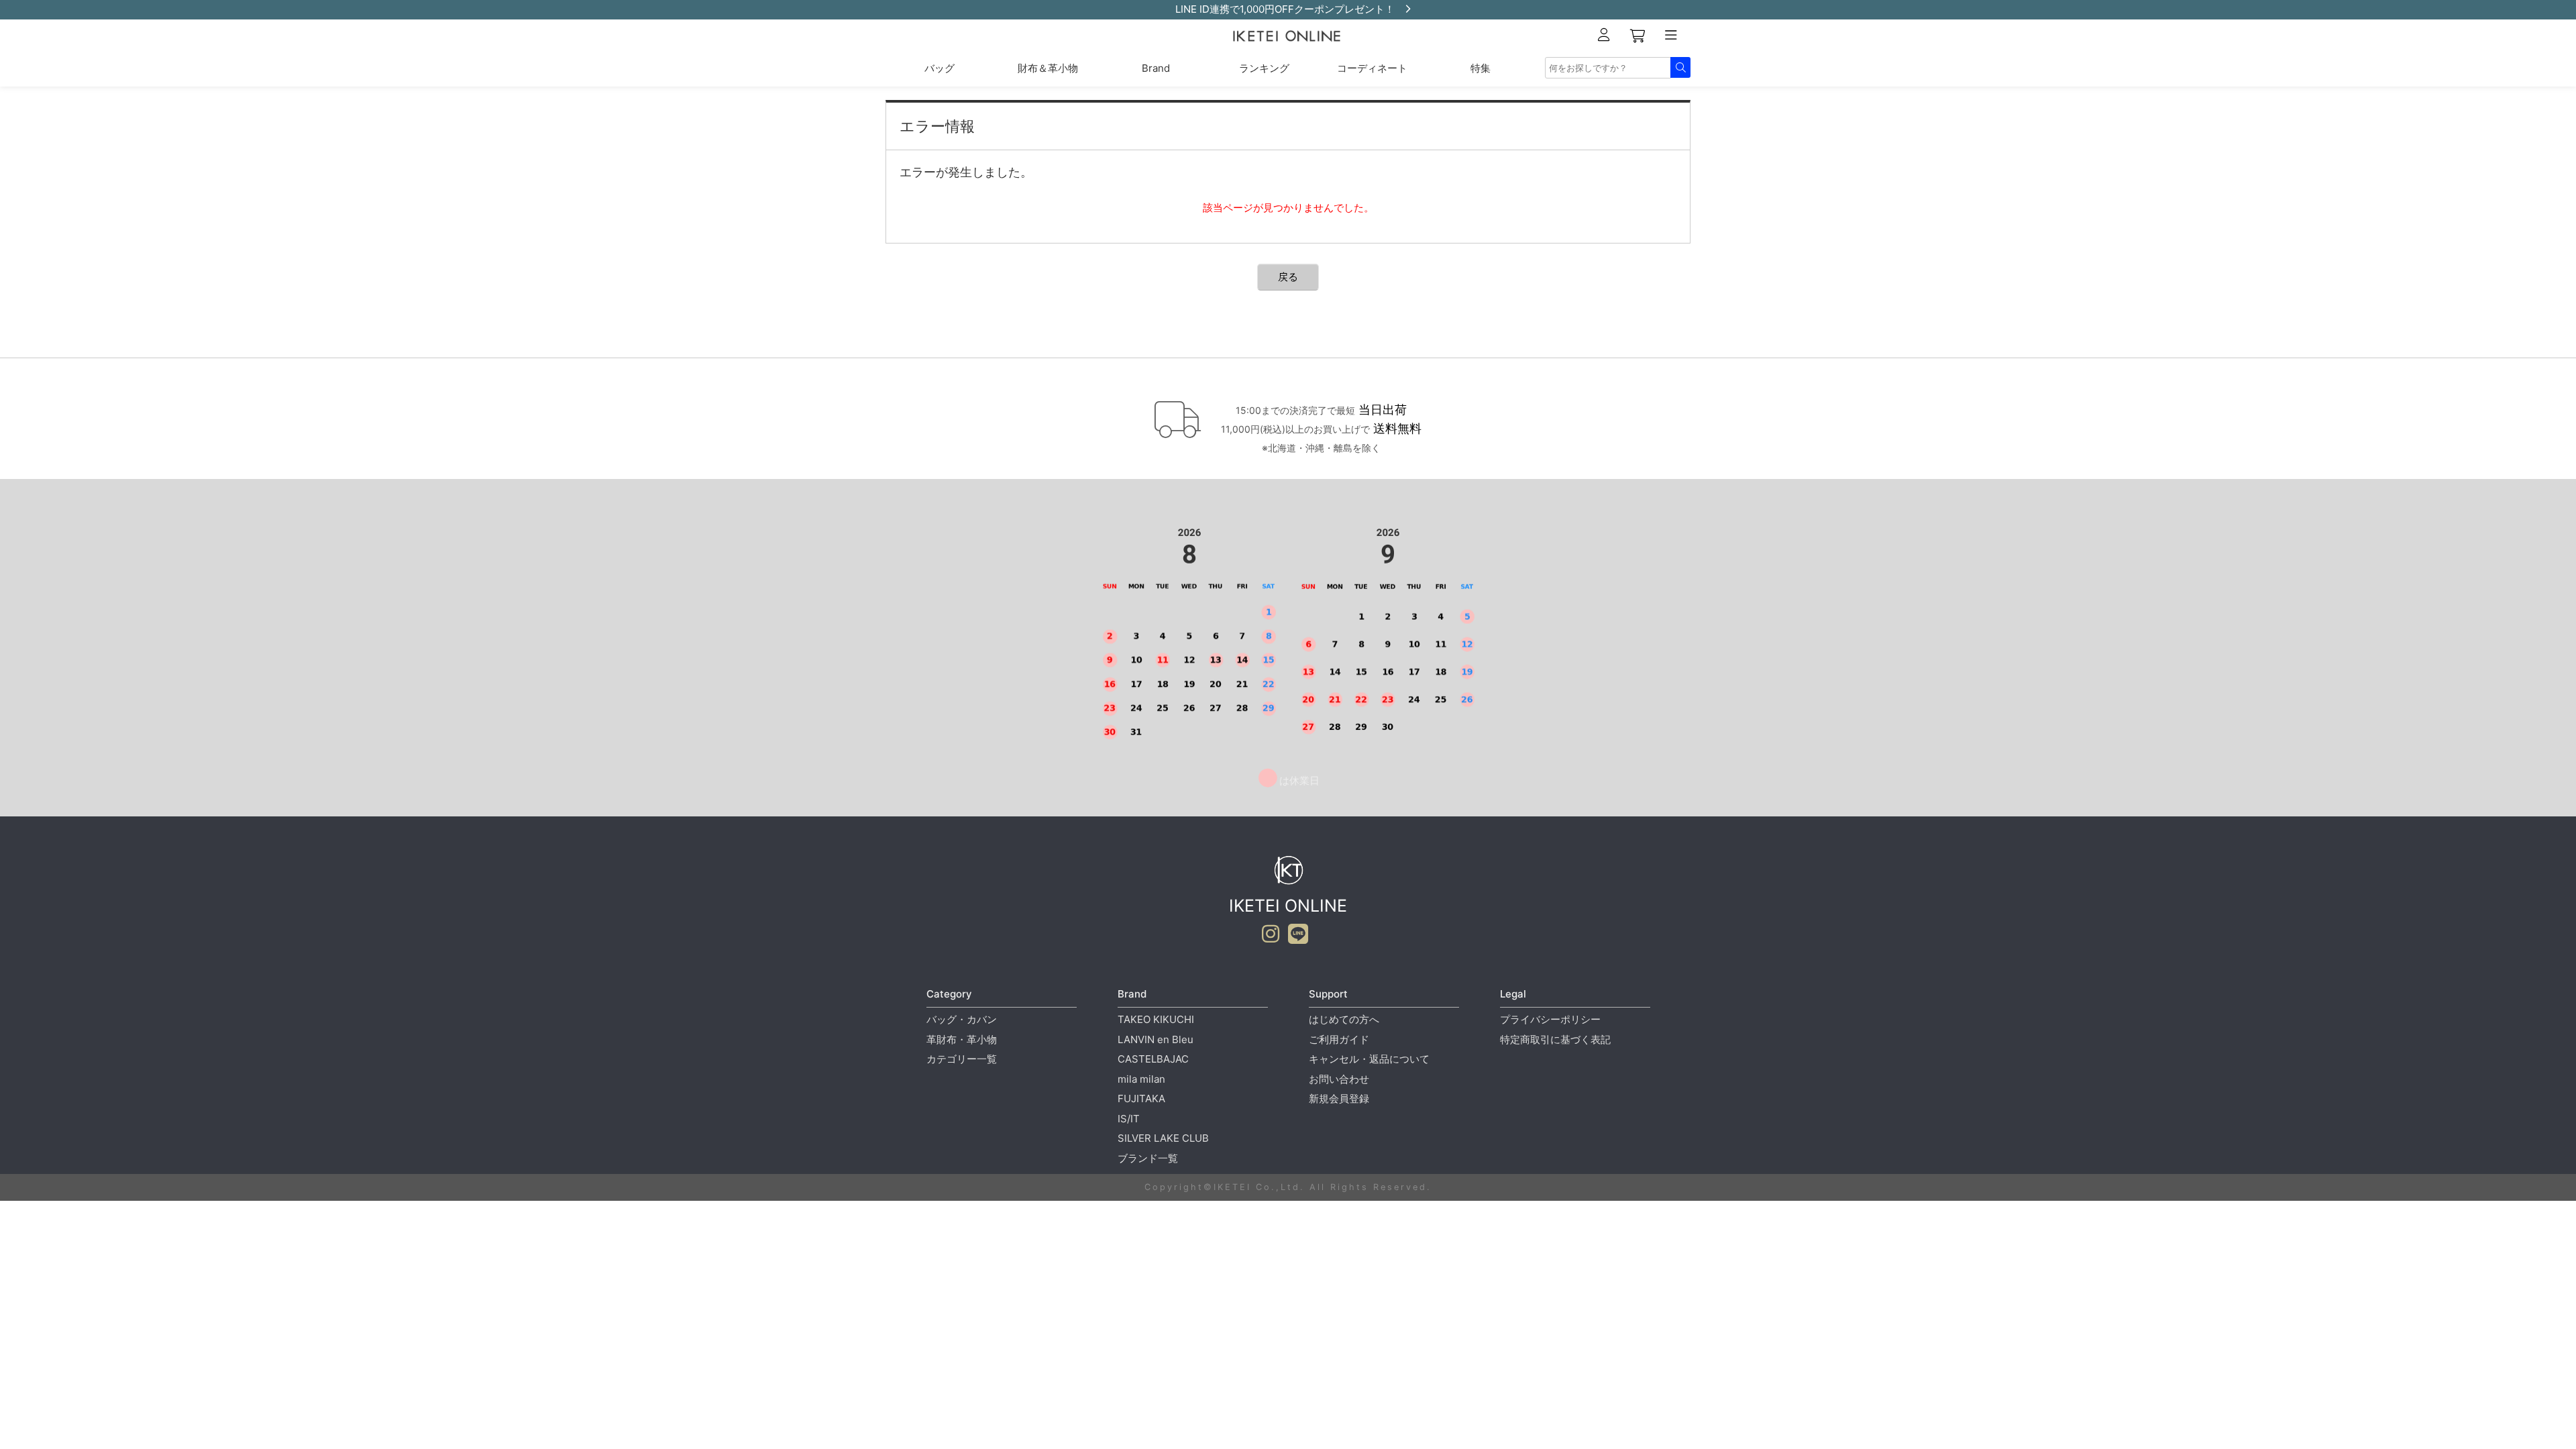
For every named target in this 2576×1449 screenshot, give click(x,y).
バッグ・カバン (962, 1019)
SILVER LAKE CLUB (1163, 1138)
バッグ (940, 68)
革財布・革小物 (962, 1039)
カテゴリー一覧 (962, 1059)
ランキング (1264, 68)
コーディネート (1372, 68)
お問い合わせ (1339, 1079)
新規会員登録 (1339, 1098)
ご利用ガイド (1339, 1039)
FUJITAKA (1141, 1098)
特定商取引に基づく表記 (1555, 1039)
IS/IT (1129, 1119)
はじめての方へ (1344, 1019)
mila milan (1141, 1079)
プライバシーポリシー (1550, 1019)
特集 (1481, 68)
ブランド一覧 (1148, 1158)
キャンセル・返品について (1369, 1059)
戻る (1288, 277)
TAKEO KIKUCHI (1156, 1019)
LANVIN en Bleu (1156, 1039)
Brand (1156, 68)
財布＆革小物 (1048, 68)
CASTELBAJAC (1153, 1059)
